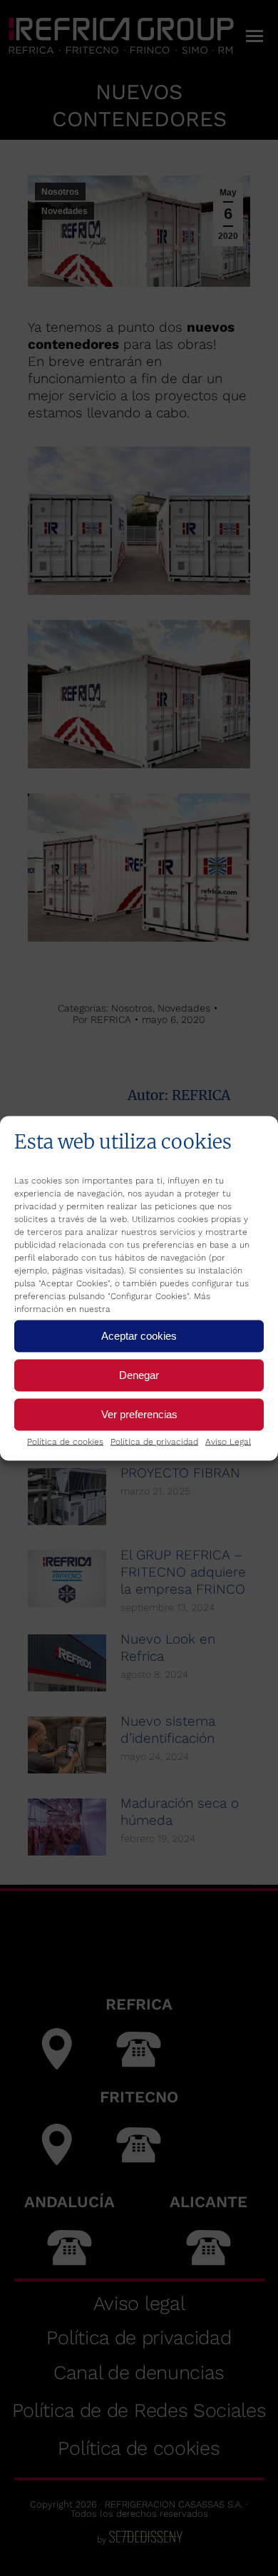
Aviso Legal (228, 1441)
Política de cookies (65, 1441)
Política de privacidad (154, 1441)
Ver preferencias (139, 1414)
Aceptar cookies (139, 1336)
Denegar (139, 1375)
